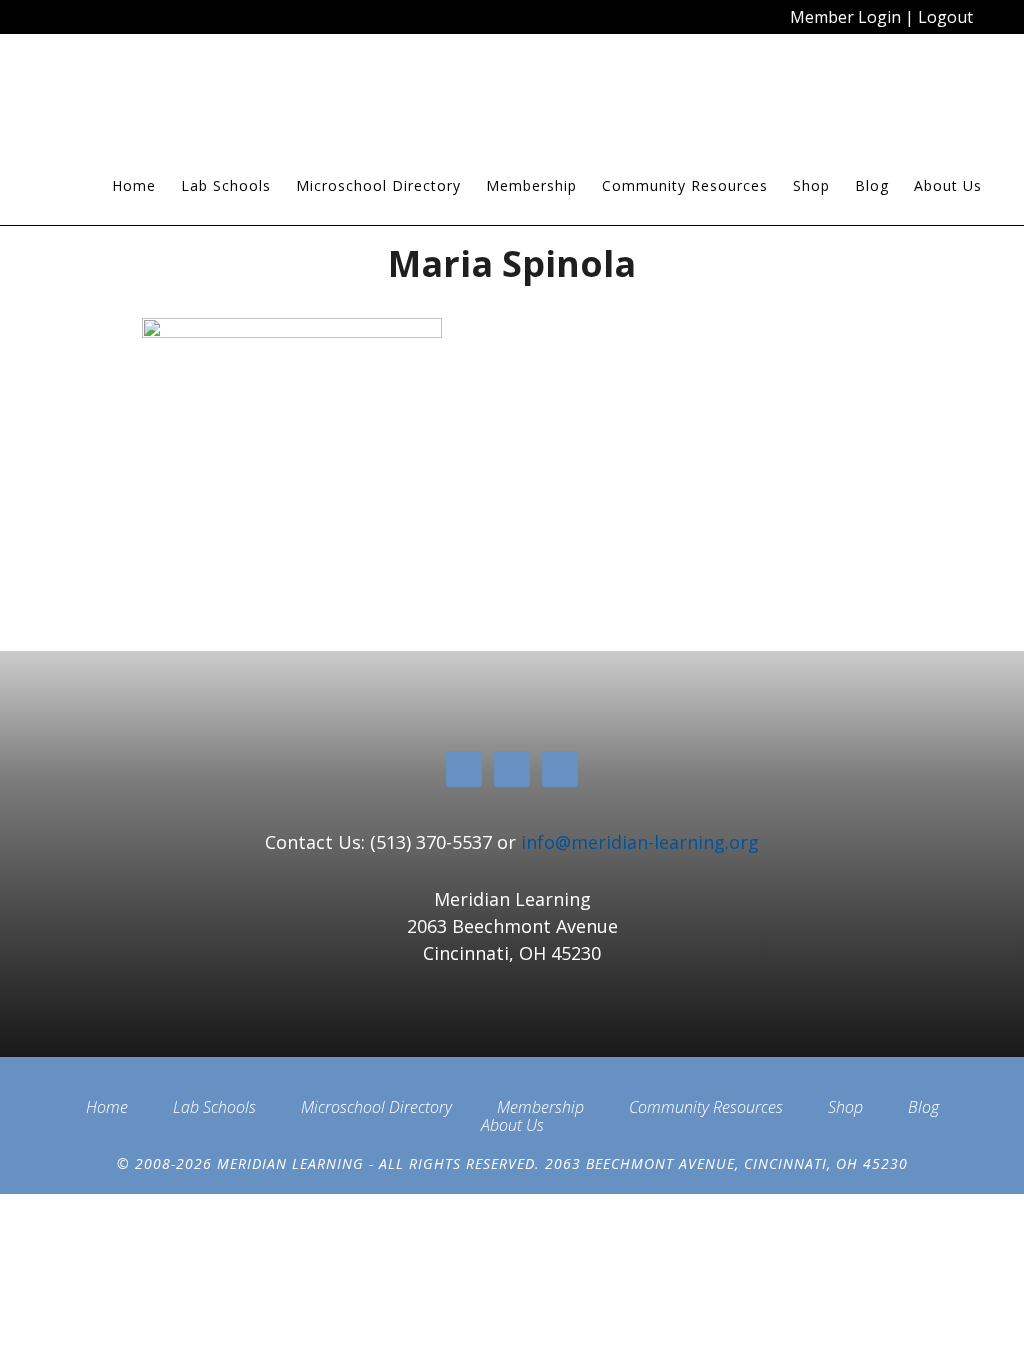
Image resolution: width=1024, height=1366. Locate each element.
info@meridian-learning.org (640, 842)
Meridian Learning (212, 99)
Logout (945, 17)
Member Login (845, 17)
